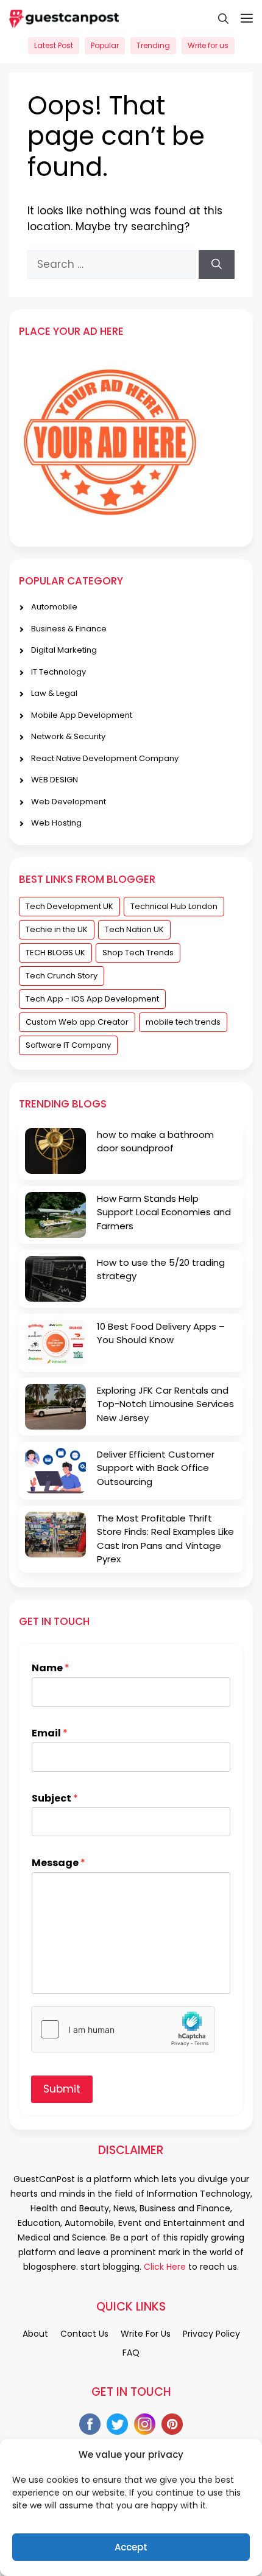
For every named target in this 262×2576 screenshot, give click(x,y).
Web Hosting (56, 823)
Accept (131, 2547)
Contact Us (84, 2334)
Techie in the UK (57, 929)
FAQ (131, 2353)
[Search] (217, 265)
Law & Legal (54, 693)
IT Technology (58, 672)
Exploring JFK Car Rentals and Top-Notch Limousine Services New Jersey (165, 1404)
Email (50, 1734)
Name (51, 1669)
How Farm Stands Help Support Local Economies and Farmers (164, 1212)
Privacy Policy (211, 2334)
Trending (153, 45)
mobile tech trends (183, 1022)
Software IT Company (68, 1045)
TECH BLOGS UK (55, 953)
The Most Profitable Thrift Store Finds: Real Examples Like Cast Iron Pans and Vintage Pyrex (165, 1539)
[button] (217, 18)
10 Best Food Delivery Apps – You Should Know (161, 1333)
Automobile (54, 607)
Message (58, 1863)
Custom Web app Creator (77, 1022)
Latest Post (54, 45)
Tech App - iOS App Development (92, 999)
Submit (62, 2089)
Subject (55, 1799)
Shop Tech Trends (138, 953)
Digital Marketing (64, 650)
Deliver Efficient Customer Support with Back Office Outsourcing (156, 1468)
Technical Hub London (174, 906)
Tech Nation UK (134, 929)
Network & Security (68, 736)
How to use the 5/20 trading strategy (161, 1269)
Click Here (164, 2267)
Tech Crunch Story (62, 976)
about (35, 2334)
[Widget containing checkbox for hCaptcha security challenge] (123, 2029)
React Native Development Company (105, 758)
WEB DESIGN (55, 780)
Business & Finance (69, 629)
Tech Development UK (69, 906)
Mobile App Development (82, 715)
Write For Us (146, 2334)
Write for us (208, 45)
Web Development (69, 802)
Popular (105, 45)
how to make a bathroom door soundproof (155, 1142)
